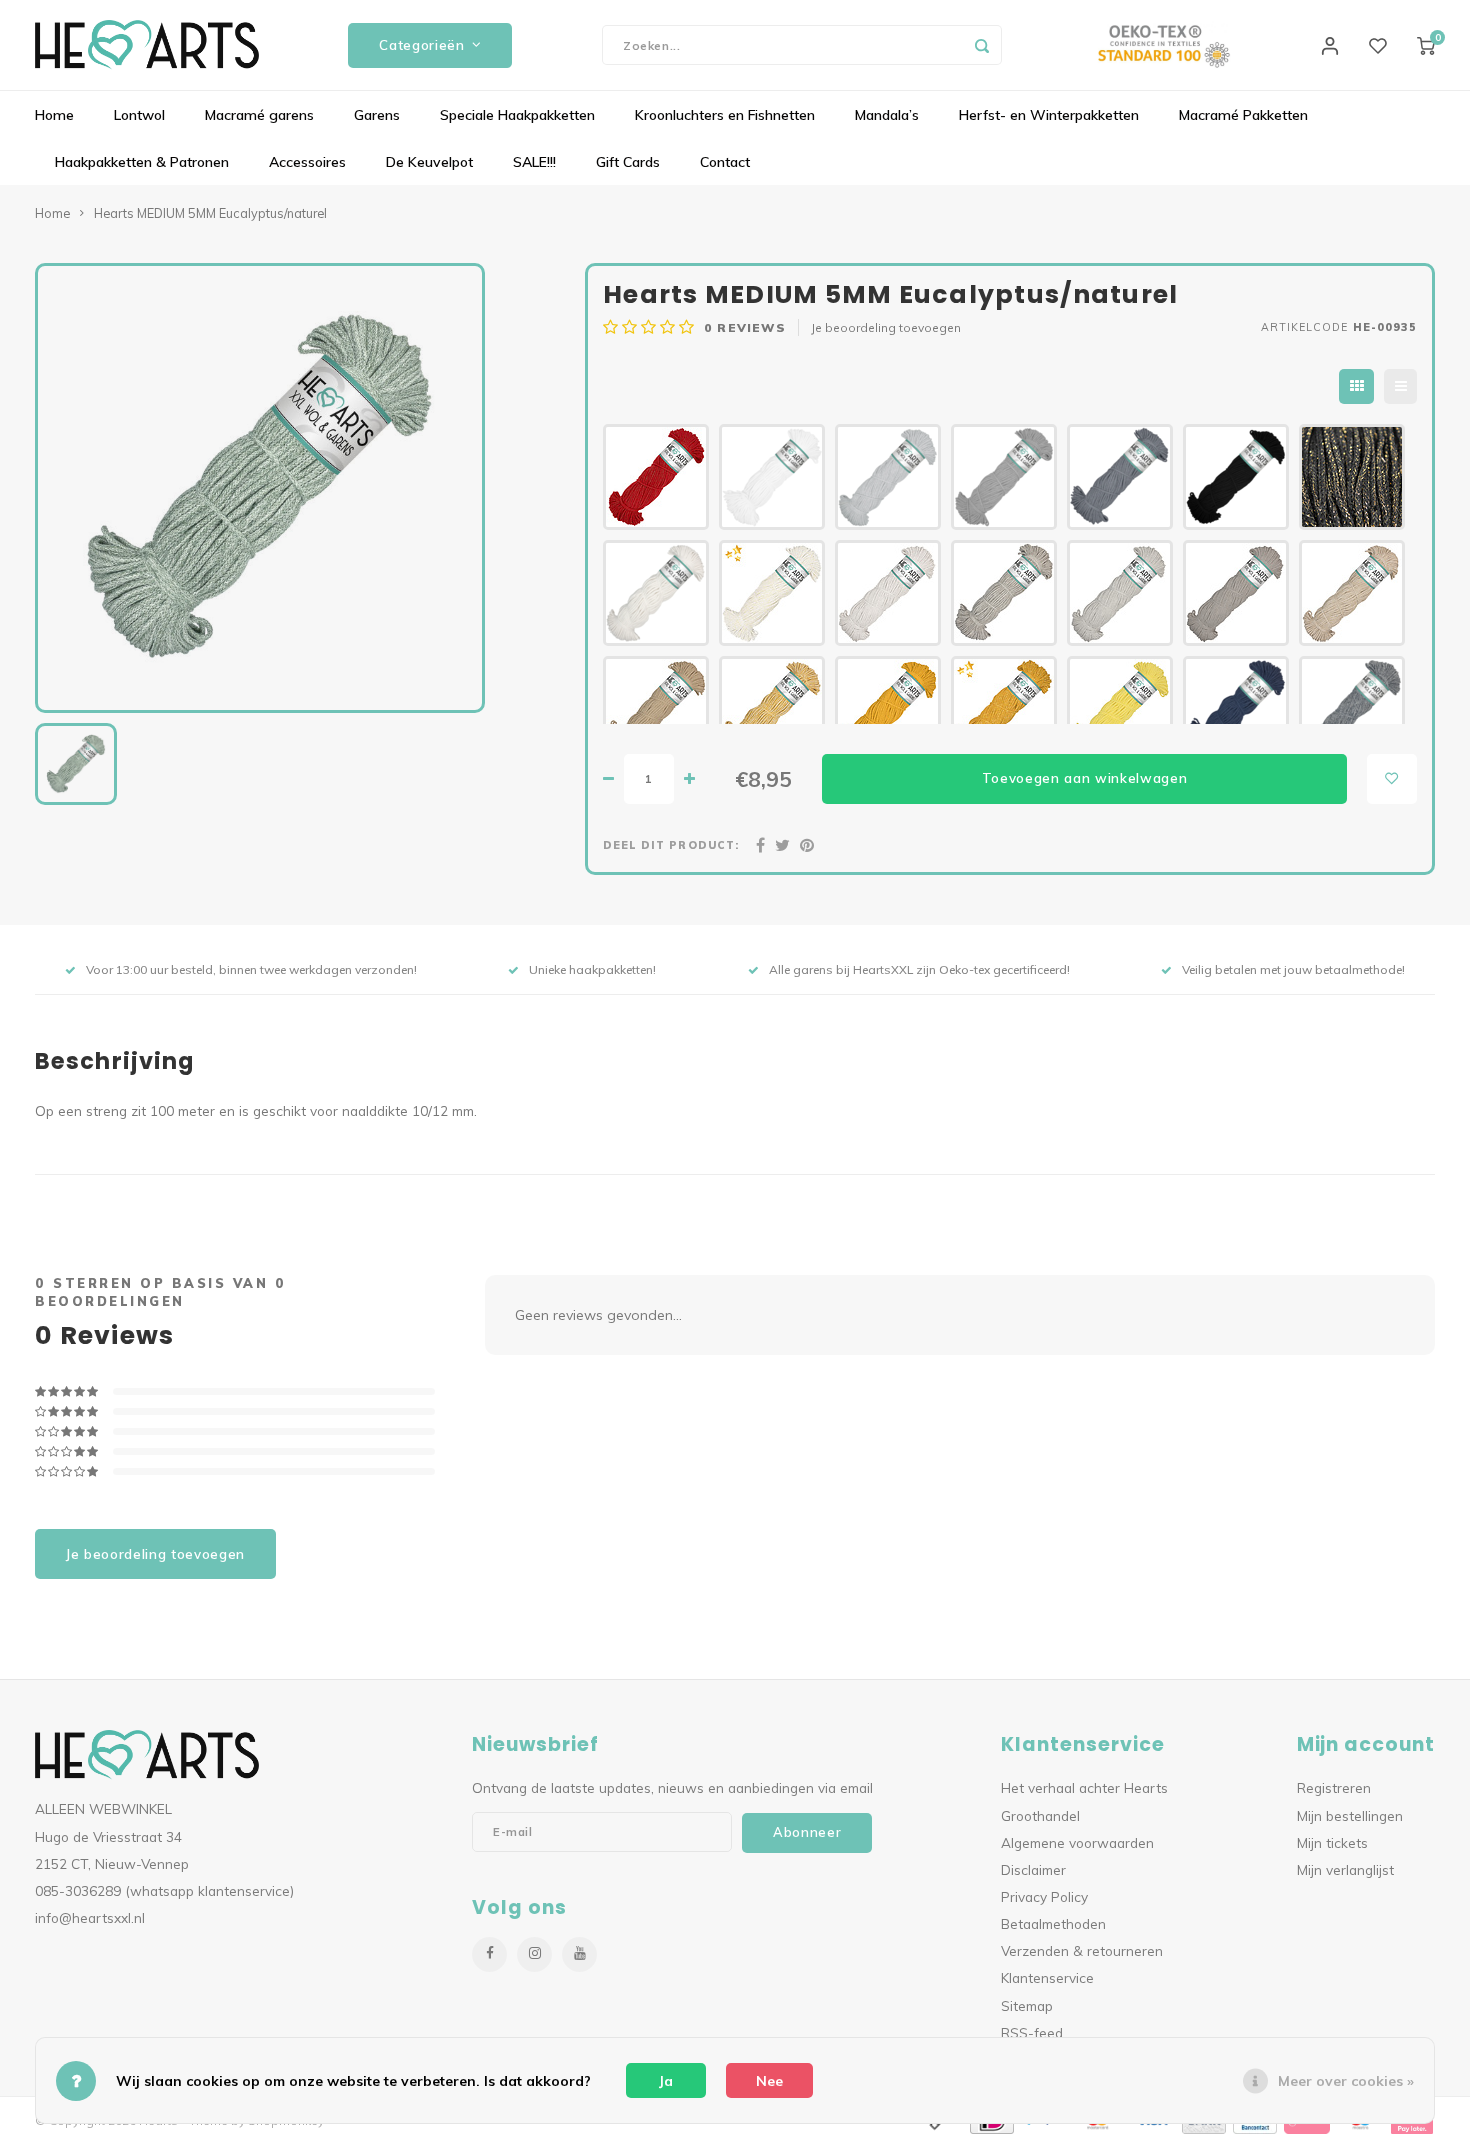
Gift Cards (628, 162)
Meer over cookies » (1346, 2081)
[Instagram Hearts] (534, 1954)
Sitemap (1027, 2005)
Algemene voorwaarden (1077, 1842)
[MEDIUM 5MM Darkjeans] (1236, 709)
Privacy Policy (1044, 1896)
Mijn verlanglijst (1345, 1869)
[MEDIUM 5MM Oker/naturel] (772, 709)
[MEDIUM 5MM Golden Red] (656, 477)
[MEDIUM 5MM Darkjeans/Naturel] (1352, 709)
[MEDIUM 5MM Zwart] (1236, 477)
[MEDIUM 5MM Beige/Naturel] (1004, 593)
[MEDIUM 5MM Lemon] (1120, 709)
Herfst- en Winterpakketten (1049, 115)
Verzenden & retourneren (1082, 1950)
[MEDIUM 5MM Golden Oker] (1004, 709)
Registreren (1334, 1787)
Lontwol (139, 115)
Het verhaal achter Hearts (1084, 1787)
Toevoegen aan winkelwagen (1085, 778)
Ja (666, 2081)
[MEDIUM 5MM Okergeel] (888, 709)
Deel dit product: (671, 845)
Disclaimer (1033, 1869)
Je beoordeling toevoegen (886, 327)
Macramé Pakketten (1243, 115)
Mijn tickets (1332, 1842)
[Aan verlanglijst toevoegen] (1392, 779)
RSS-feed (1032, 2032)
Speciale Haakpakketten (517, 115)
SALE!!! (534, 162)
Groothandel (1040, 1815)
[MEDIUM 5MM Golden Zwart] (1352, 477)
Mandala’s (887, 115)
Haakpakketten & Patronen (142, 162)
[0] (1426, 45)
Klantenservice (1047, 1977)
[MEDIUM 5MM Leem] (656, 709)
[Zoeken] (982, 45)
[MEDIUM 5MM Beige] (1236, 593)
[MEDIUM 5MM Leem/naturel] (1352, 593)
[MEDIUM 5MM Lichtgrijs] (888, 477)
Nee (769, 2081)
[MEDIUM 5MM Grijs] (1004, 477)
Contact (725, 162)
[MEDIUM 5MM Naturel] (656, 593)
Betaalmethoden (1053, 1923)
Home (54, 115)
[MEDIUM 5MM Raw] (1120, 593)
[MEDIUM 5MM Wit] (772, 477)
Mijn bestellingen (1350, 1815)
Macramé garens (259, 115)
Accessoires (307, 162)
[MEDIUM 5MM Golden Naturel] (772, 593)
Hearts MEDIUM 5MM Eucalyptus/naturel (210, 213)
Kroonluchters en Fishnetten (725, 115)
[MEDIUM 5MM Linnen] (888, 593)
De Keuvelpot (429, 162)
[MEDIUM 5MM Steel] (1120, 477)
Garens (377, 115)
